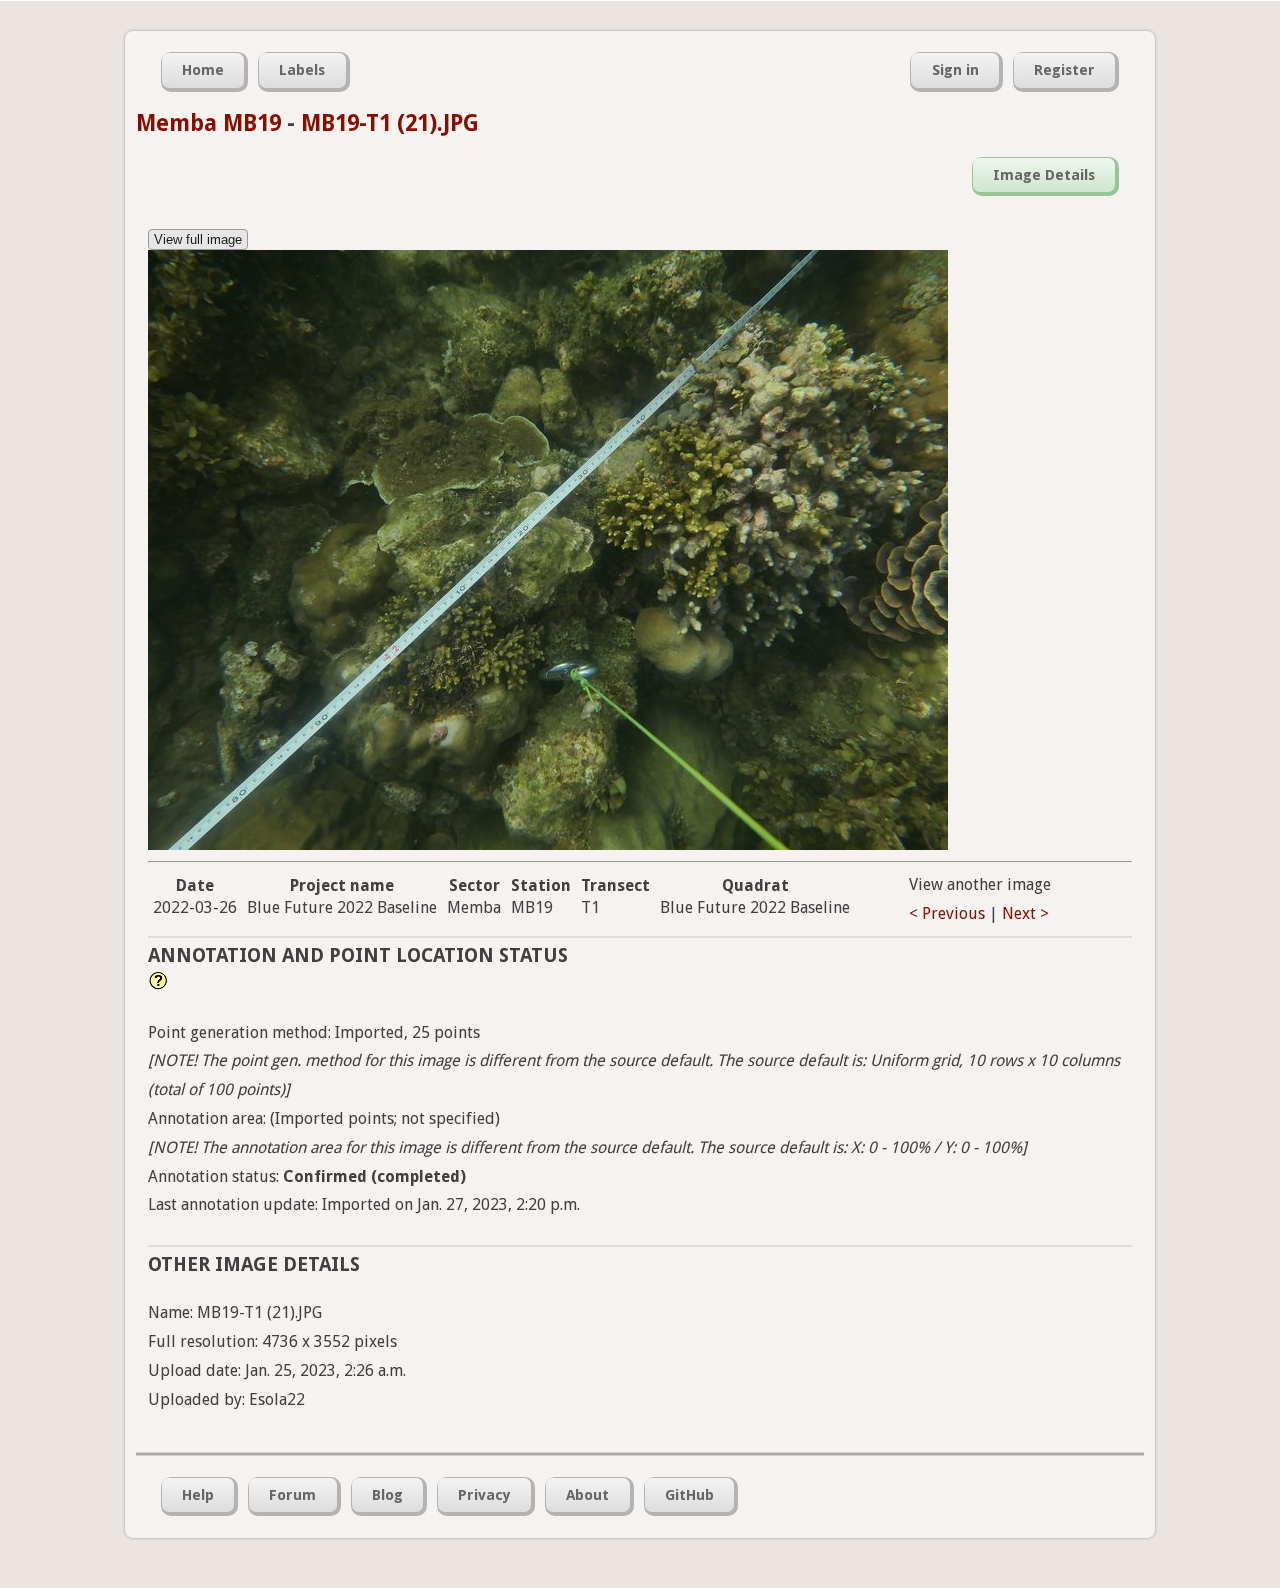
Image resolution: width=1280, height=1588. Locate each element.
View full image (198, 239)
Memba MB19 (208, 123)
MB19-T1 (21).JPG (390, 123)
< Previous (947, 913)
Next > (1025, 913)
